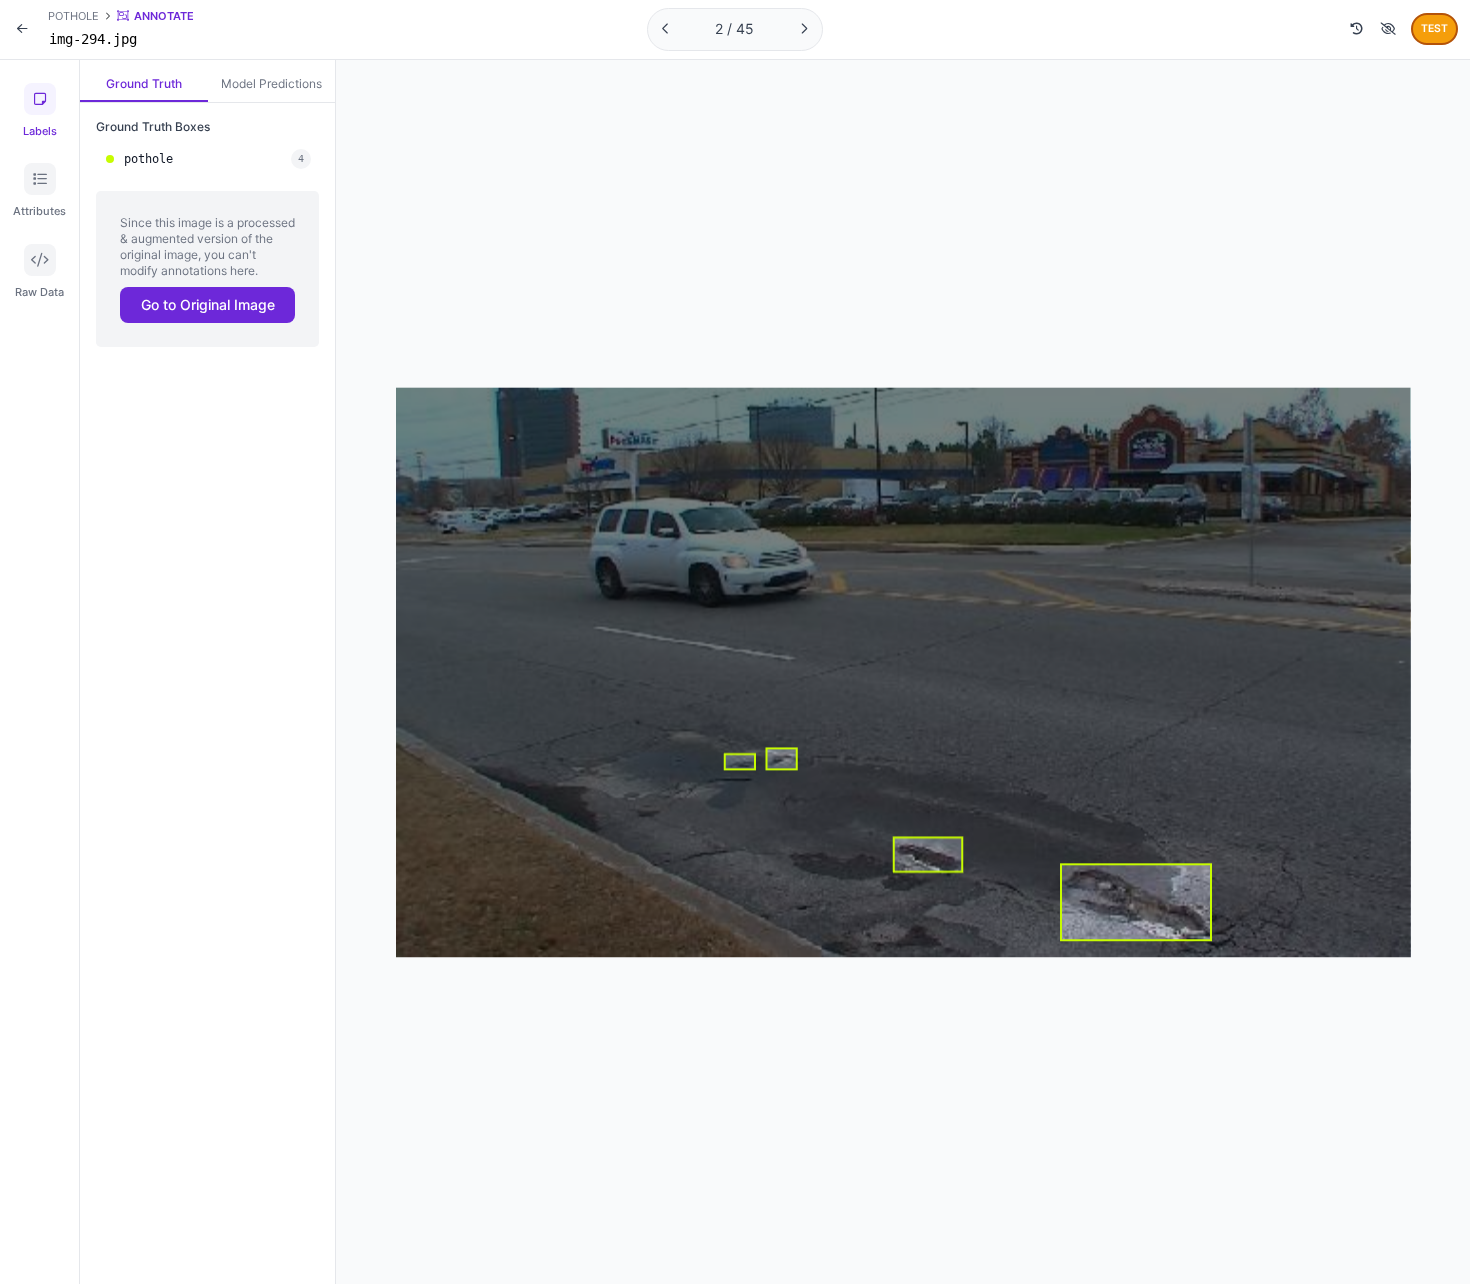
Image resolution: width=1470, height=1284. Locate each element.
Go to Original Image (208, 304)
